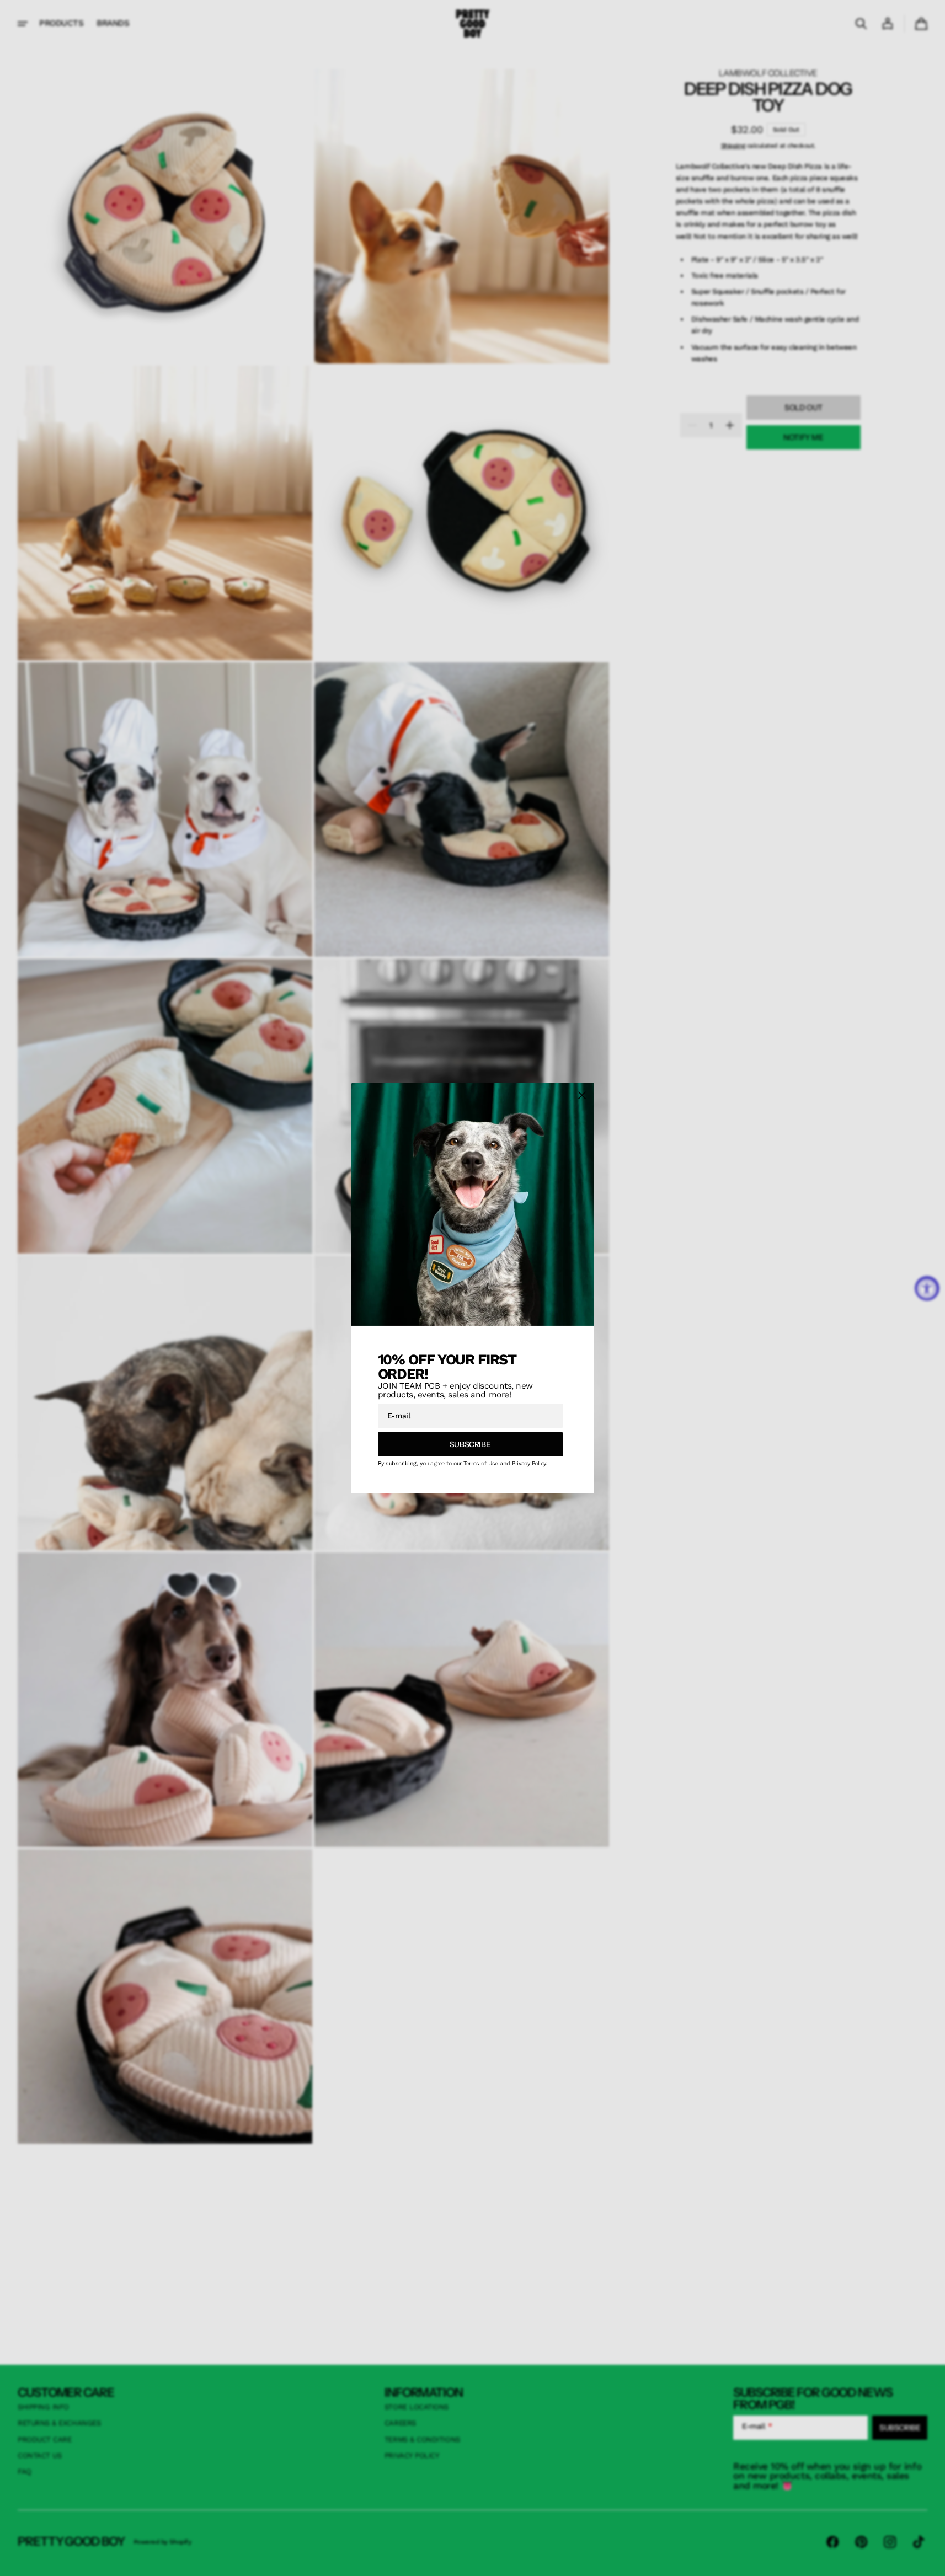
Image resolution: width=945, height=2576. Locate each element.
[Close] (582, 1095)
